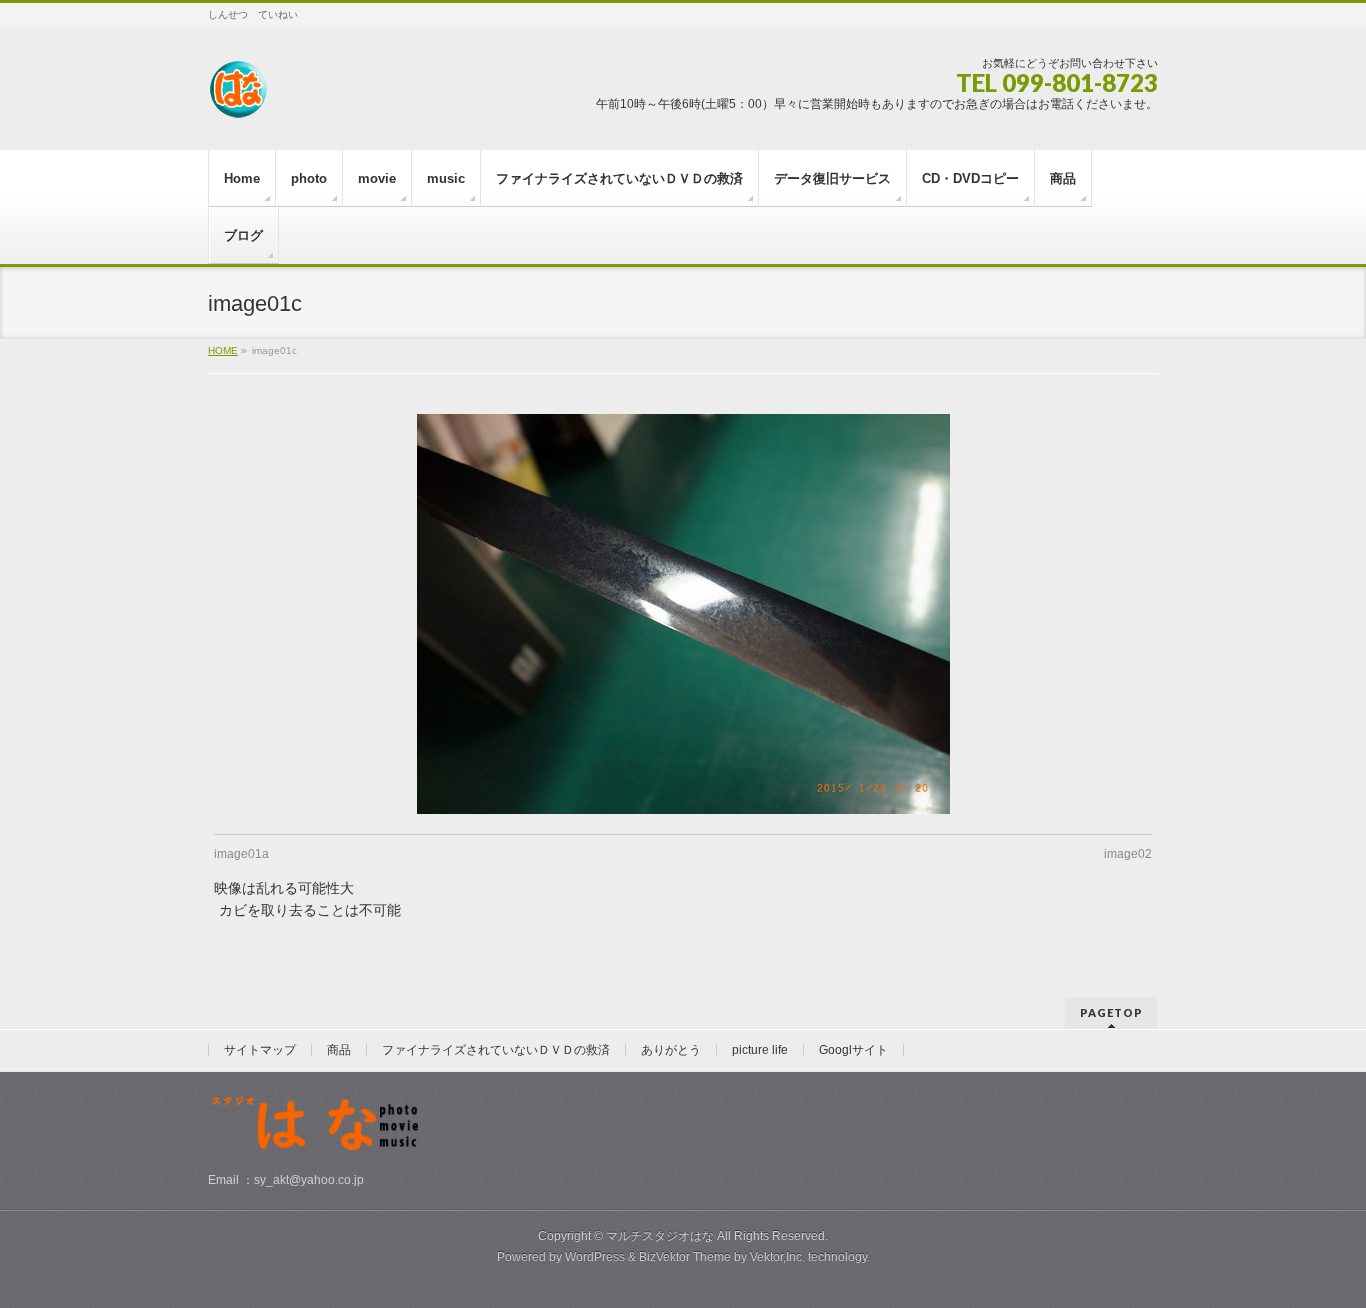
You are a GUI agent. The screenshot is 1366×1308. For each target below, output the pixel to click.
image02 (1128, 854)
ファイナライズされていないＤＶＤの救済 (496, 1050)
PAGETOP (1111, 1012)
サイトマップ (260, 1050)
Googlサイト (853, 1050)
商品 (339, 1050)
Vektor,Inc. (777, 1257)
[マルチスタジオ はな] (238, 96)
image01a (241, 854)
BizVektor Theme (685, 1257)
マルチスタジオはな (660, 1236)
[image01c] (683, 614)
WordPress (595, 1257)
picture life (760, 1050)
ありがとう (671, 1050)
